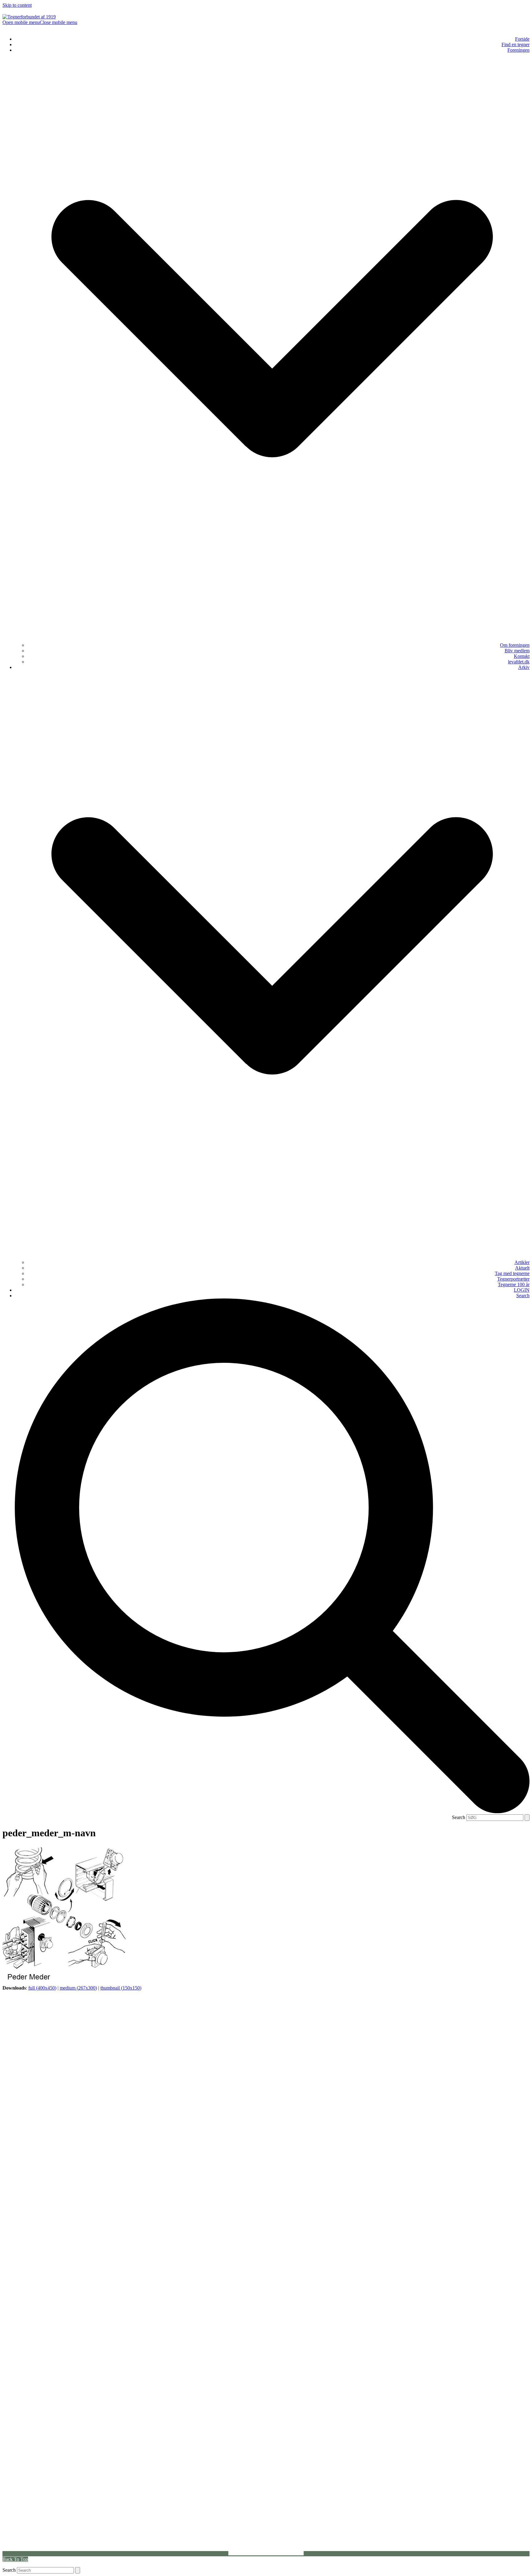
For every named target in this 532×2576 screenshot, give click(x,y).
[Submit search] (527, 1818)
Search (459, 1817)
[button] (40, 22)
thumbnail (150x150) (121, 1988)
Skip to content (17, 5)
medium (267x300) (78, 1988)
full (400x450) (42, 1988)
